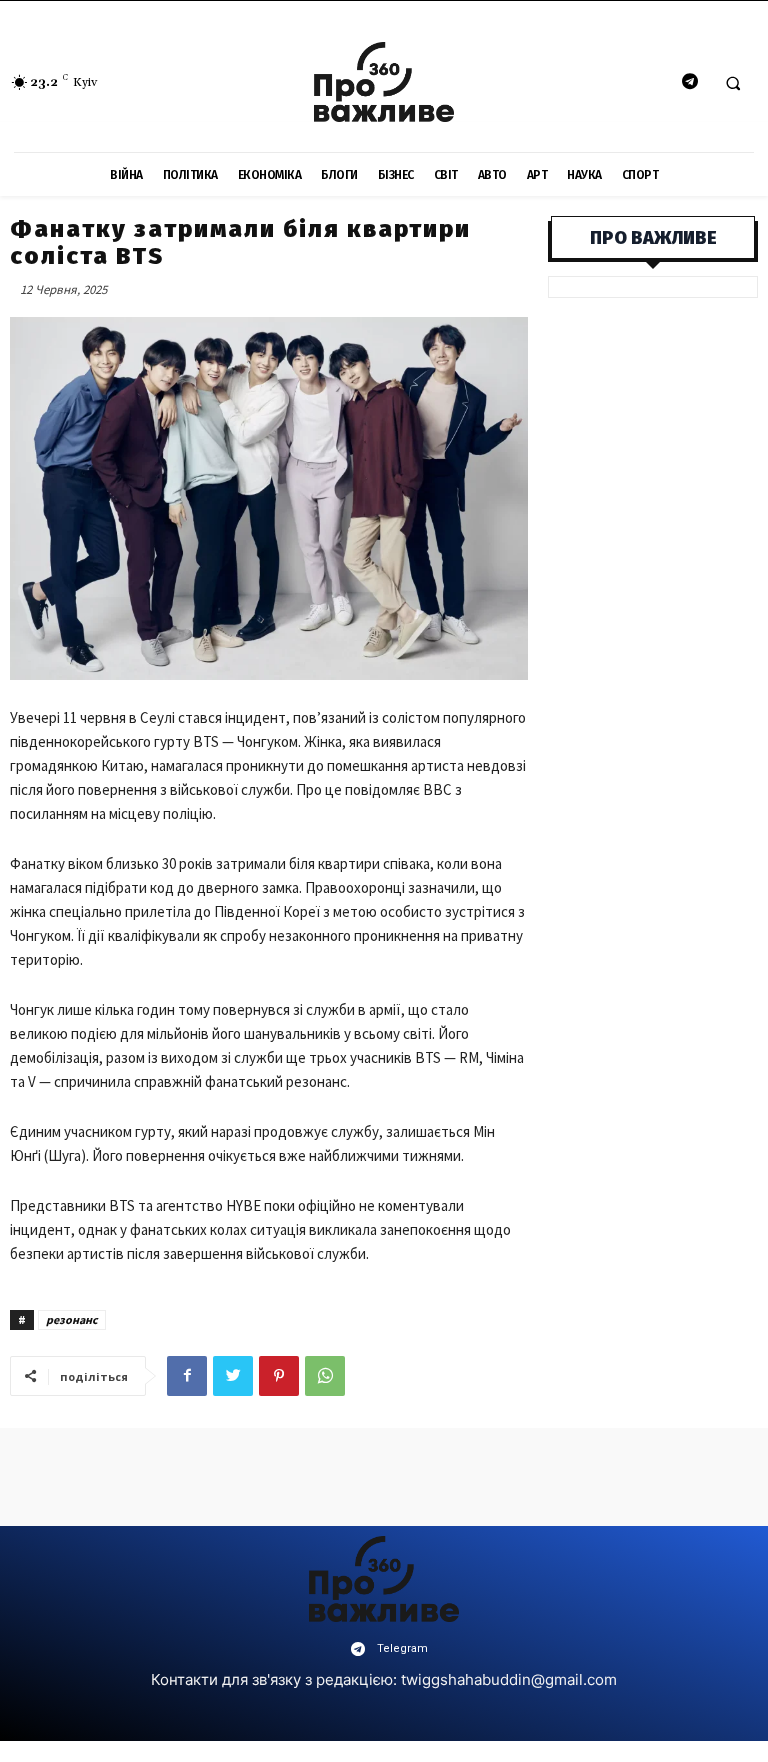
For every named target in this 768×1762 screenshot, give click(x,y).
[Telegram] (689, 82)
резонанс (72, 1319)
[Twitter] (233, 1376)
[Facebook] (187, 1376)
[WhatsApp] (325, 1376)
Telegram (402, 1648)
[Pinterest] (279, 1376)
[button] (733, 83)
